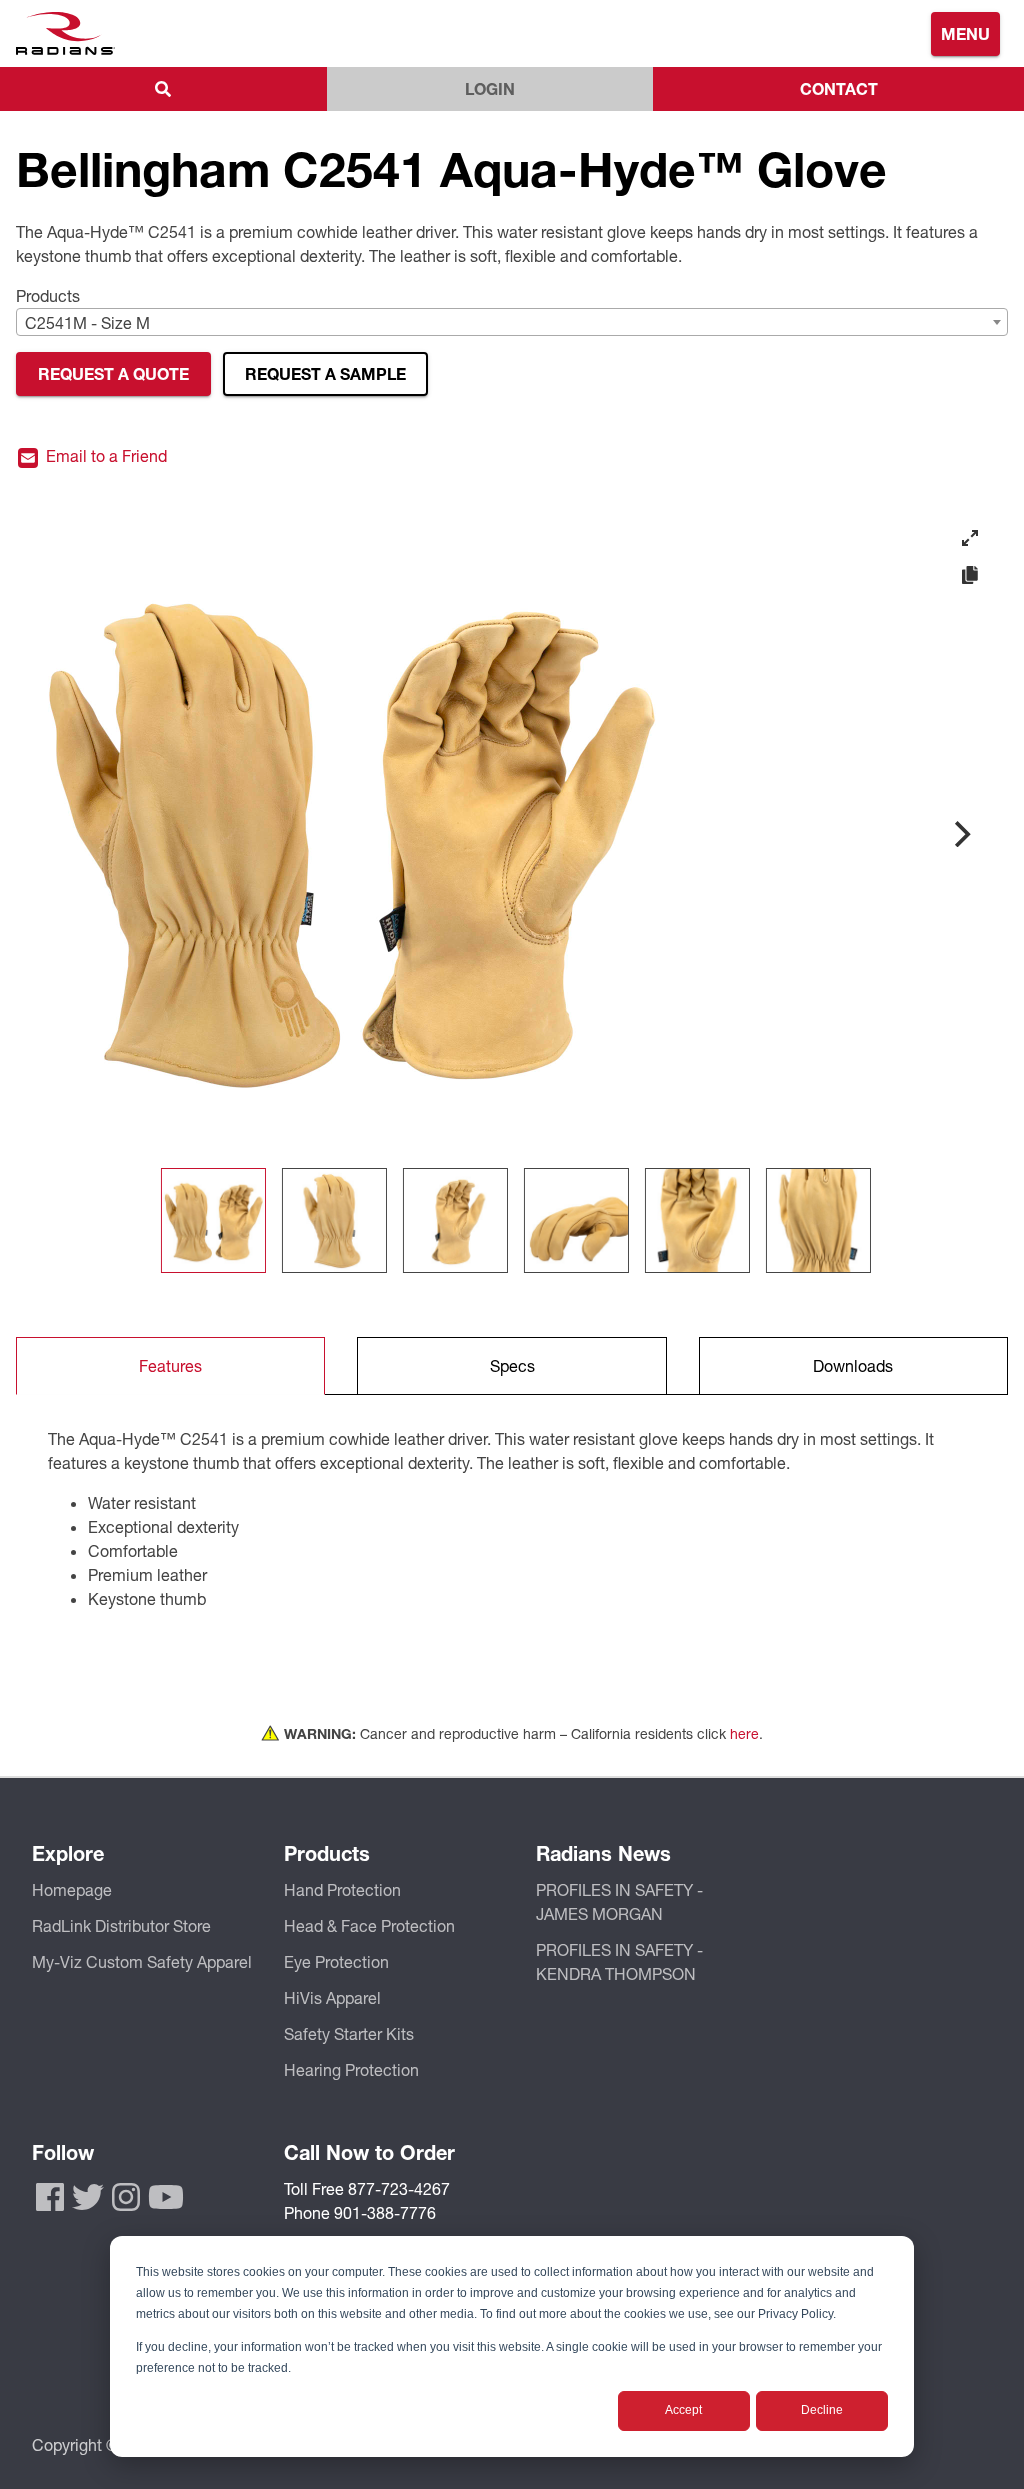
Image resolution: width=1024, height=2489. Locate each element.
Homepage (72, 1889)
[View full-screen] (970, 538)
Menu (965, 33)
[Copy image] (970, 576)
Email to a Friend (104, 456)
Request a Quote (113, 373)
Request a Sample (325, 373)
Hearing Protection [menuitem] (351, 2069)
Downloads (853, 1365)
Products (48, 295)
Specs (512, 1365)
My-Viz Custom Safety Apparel (142, 1961)
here (744, 1733)
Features (170, 1365)
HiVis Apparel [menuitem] (332, 1997)
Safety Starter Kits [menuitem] (349, 2033)
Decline (822, 2410)
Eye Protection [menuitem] (336, 1961)
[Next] (960, 834)
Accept (683, 2410)
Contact (839, 88)
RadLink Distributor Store (121, 1925)
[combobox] (512, 322)
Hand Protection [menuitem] (342, 1889)
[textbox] (512, 323)
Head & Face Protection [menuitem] (369, 1925)
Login (490, 88)
